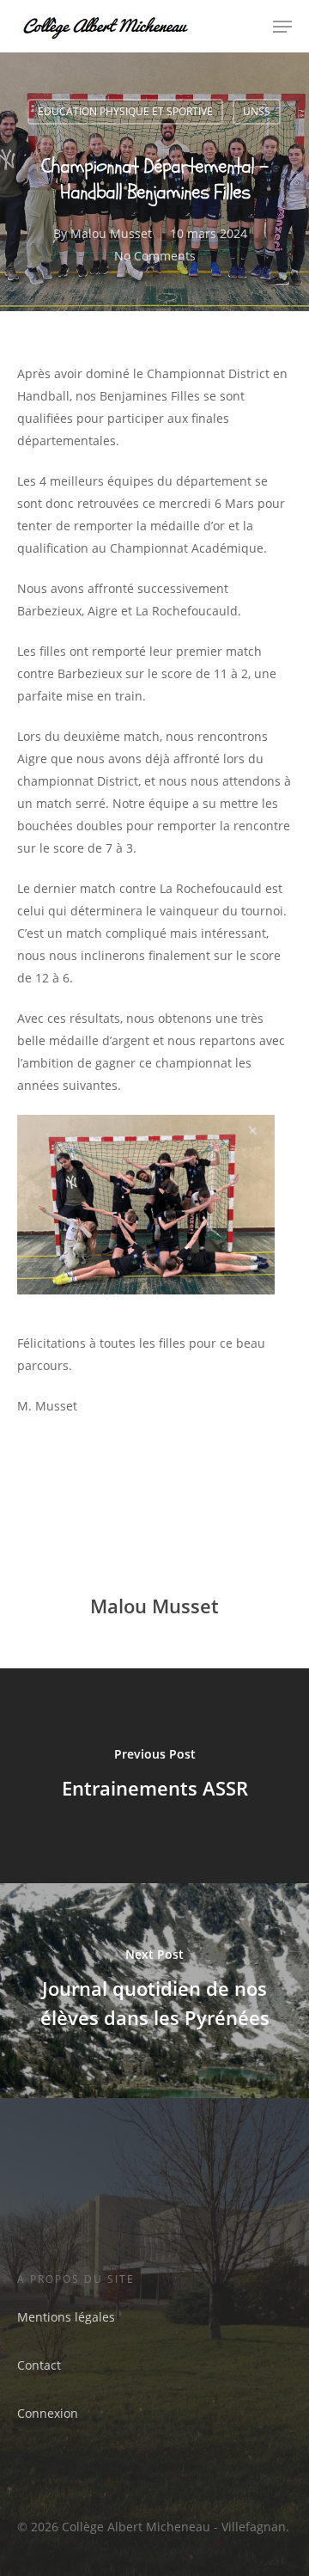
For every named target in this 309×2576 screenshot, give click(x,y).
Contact (39, 2365)
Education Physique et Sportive (125, 111)
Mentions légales (66, 2317)
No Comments (155, 256)
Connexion (48, 2413)
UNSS (257, 111)
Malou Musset (111, 233)
